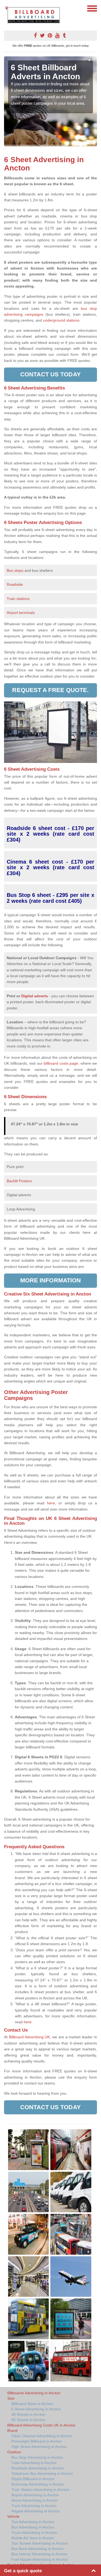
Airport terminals (21, 613)
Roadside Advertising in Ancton (38, 2468)
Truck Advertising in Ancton (34, 2533)
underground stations (61, 320)
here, (52, 1503)
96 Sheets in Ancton (28, 2420)
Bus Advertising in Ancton (33, 2527)
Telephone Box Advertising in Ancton (42, 2473)
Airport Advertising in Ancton (35, 2495)
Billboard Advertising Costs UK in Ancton (41, 2425)
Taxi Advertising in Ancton (33, 2522)
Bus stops (15, 570)
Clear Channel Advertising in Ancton (42, 2436)
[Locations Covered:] (6, 8)
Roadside (15, 584)
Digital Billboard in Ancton (33, 2479)
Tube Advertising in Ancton (34, 2463)
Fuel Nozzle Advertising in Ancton (40, 2559)
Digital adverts (35, 996)
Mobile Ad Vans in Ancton (33, 2538)
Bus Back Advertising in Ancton (37, 2549)
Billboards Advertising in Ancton (34, 2393)
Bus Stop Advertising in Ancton (37, 2457)
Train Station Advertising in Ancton (40, 2490)
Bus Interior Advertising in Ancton (39, 2554)
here (28, 2022)
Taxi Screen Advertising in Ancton (39, 2543)
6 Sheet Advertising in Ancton (36, 2409)
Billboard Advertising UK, (30, 2037)
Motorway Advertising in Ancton (38, 2484)
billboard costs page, (61, 1063)
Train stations (18, 599)
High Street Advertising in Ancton (39, 2447)
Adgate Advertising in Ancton (36, 2511)
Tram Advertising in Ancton (34, 2506)
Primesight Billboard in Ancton (37, 2441)
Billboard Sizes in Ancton (32, 2404)
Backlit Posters (19, 1181)
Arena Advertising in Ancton (35, 2500)
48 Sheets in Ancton (28, 2414)
